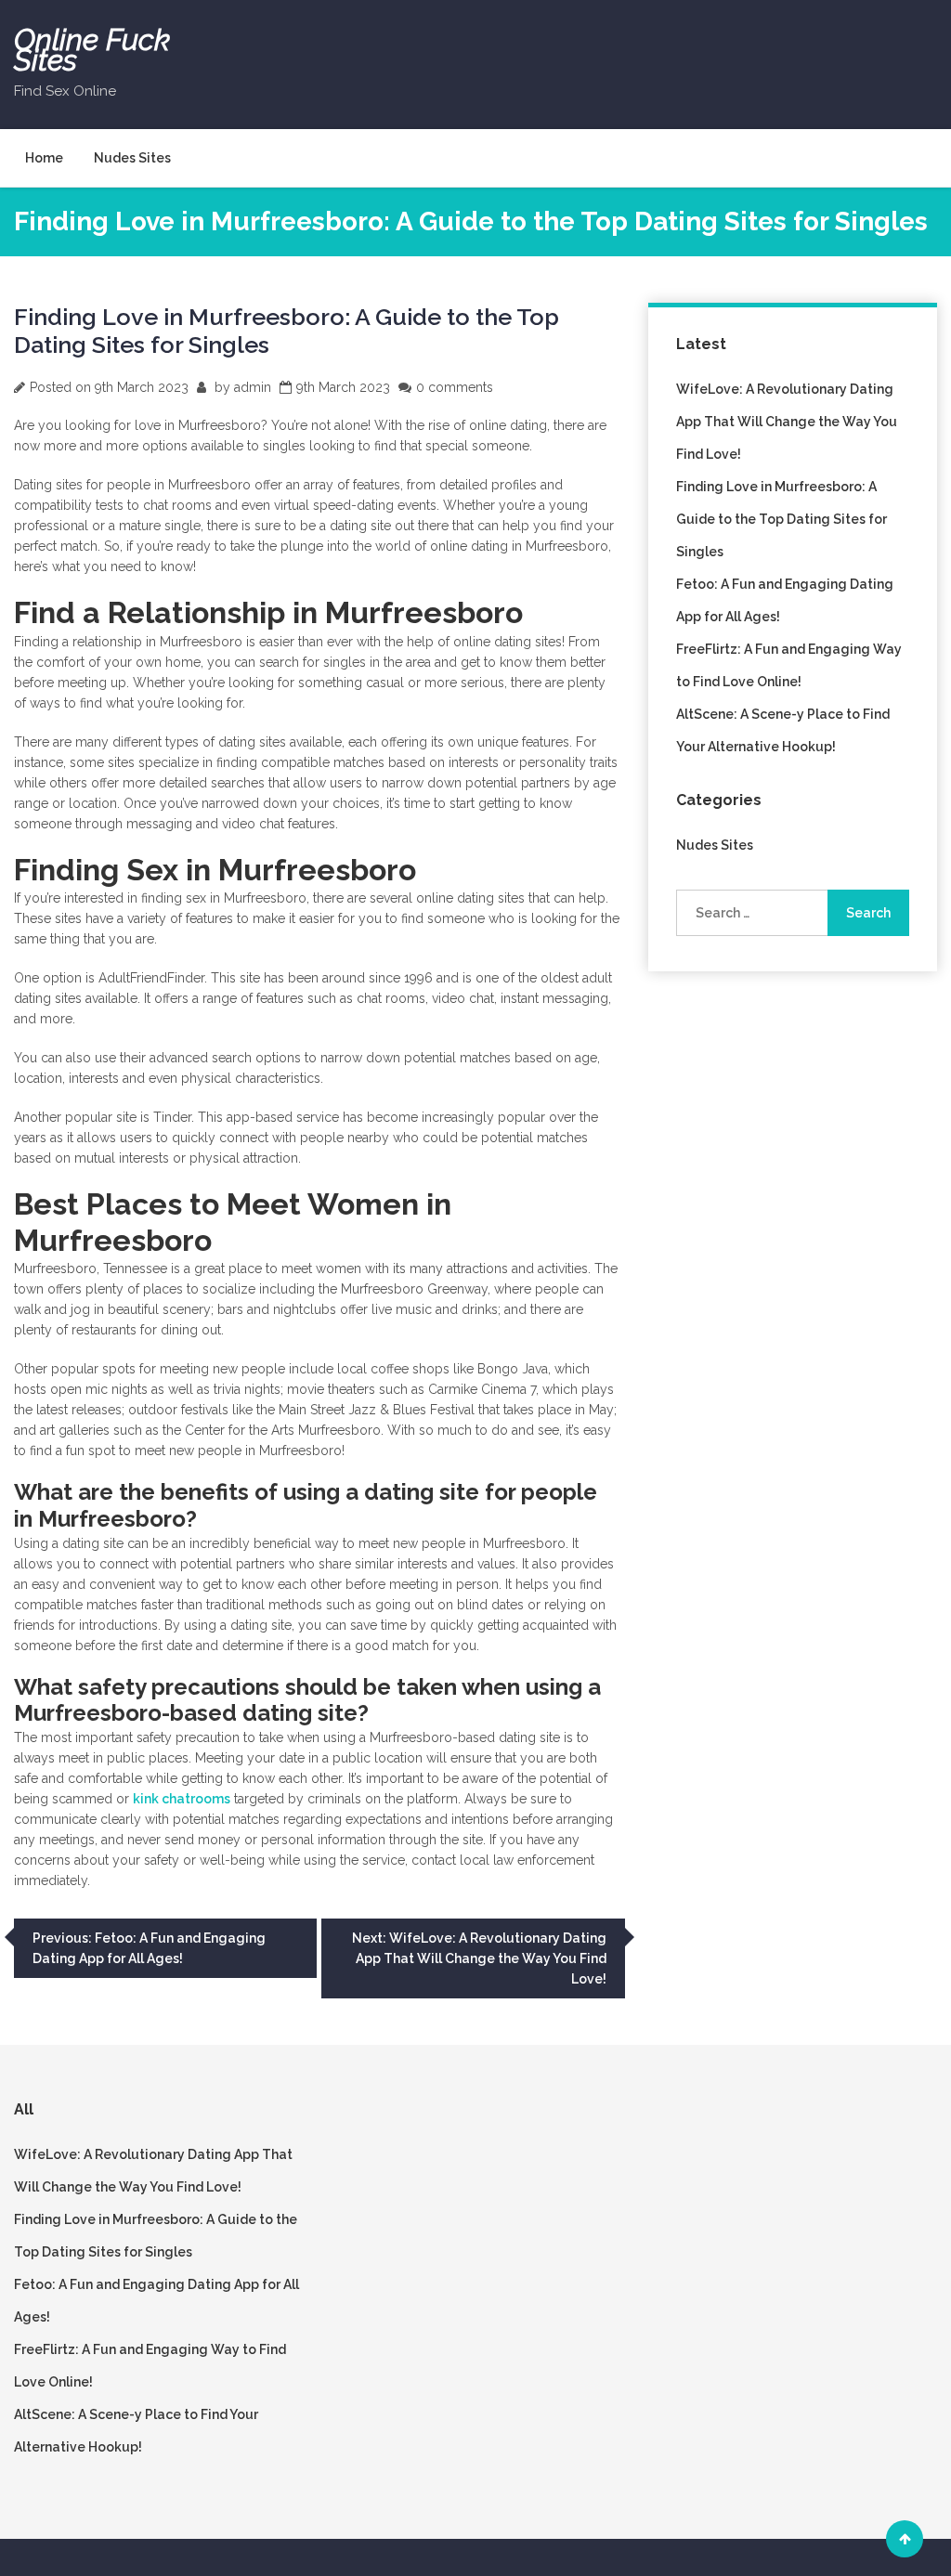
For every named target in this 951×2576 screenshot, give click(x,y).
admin (253, 387)
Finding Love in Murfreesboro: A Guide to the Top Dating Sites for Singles (782, 519)
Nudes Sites (132, 158)
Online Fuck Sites (92, 50)
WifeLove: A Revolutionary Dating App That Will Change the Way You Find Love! (787, 422)
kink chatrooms (182, 1799)
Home (44, 158)
